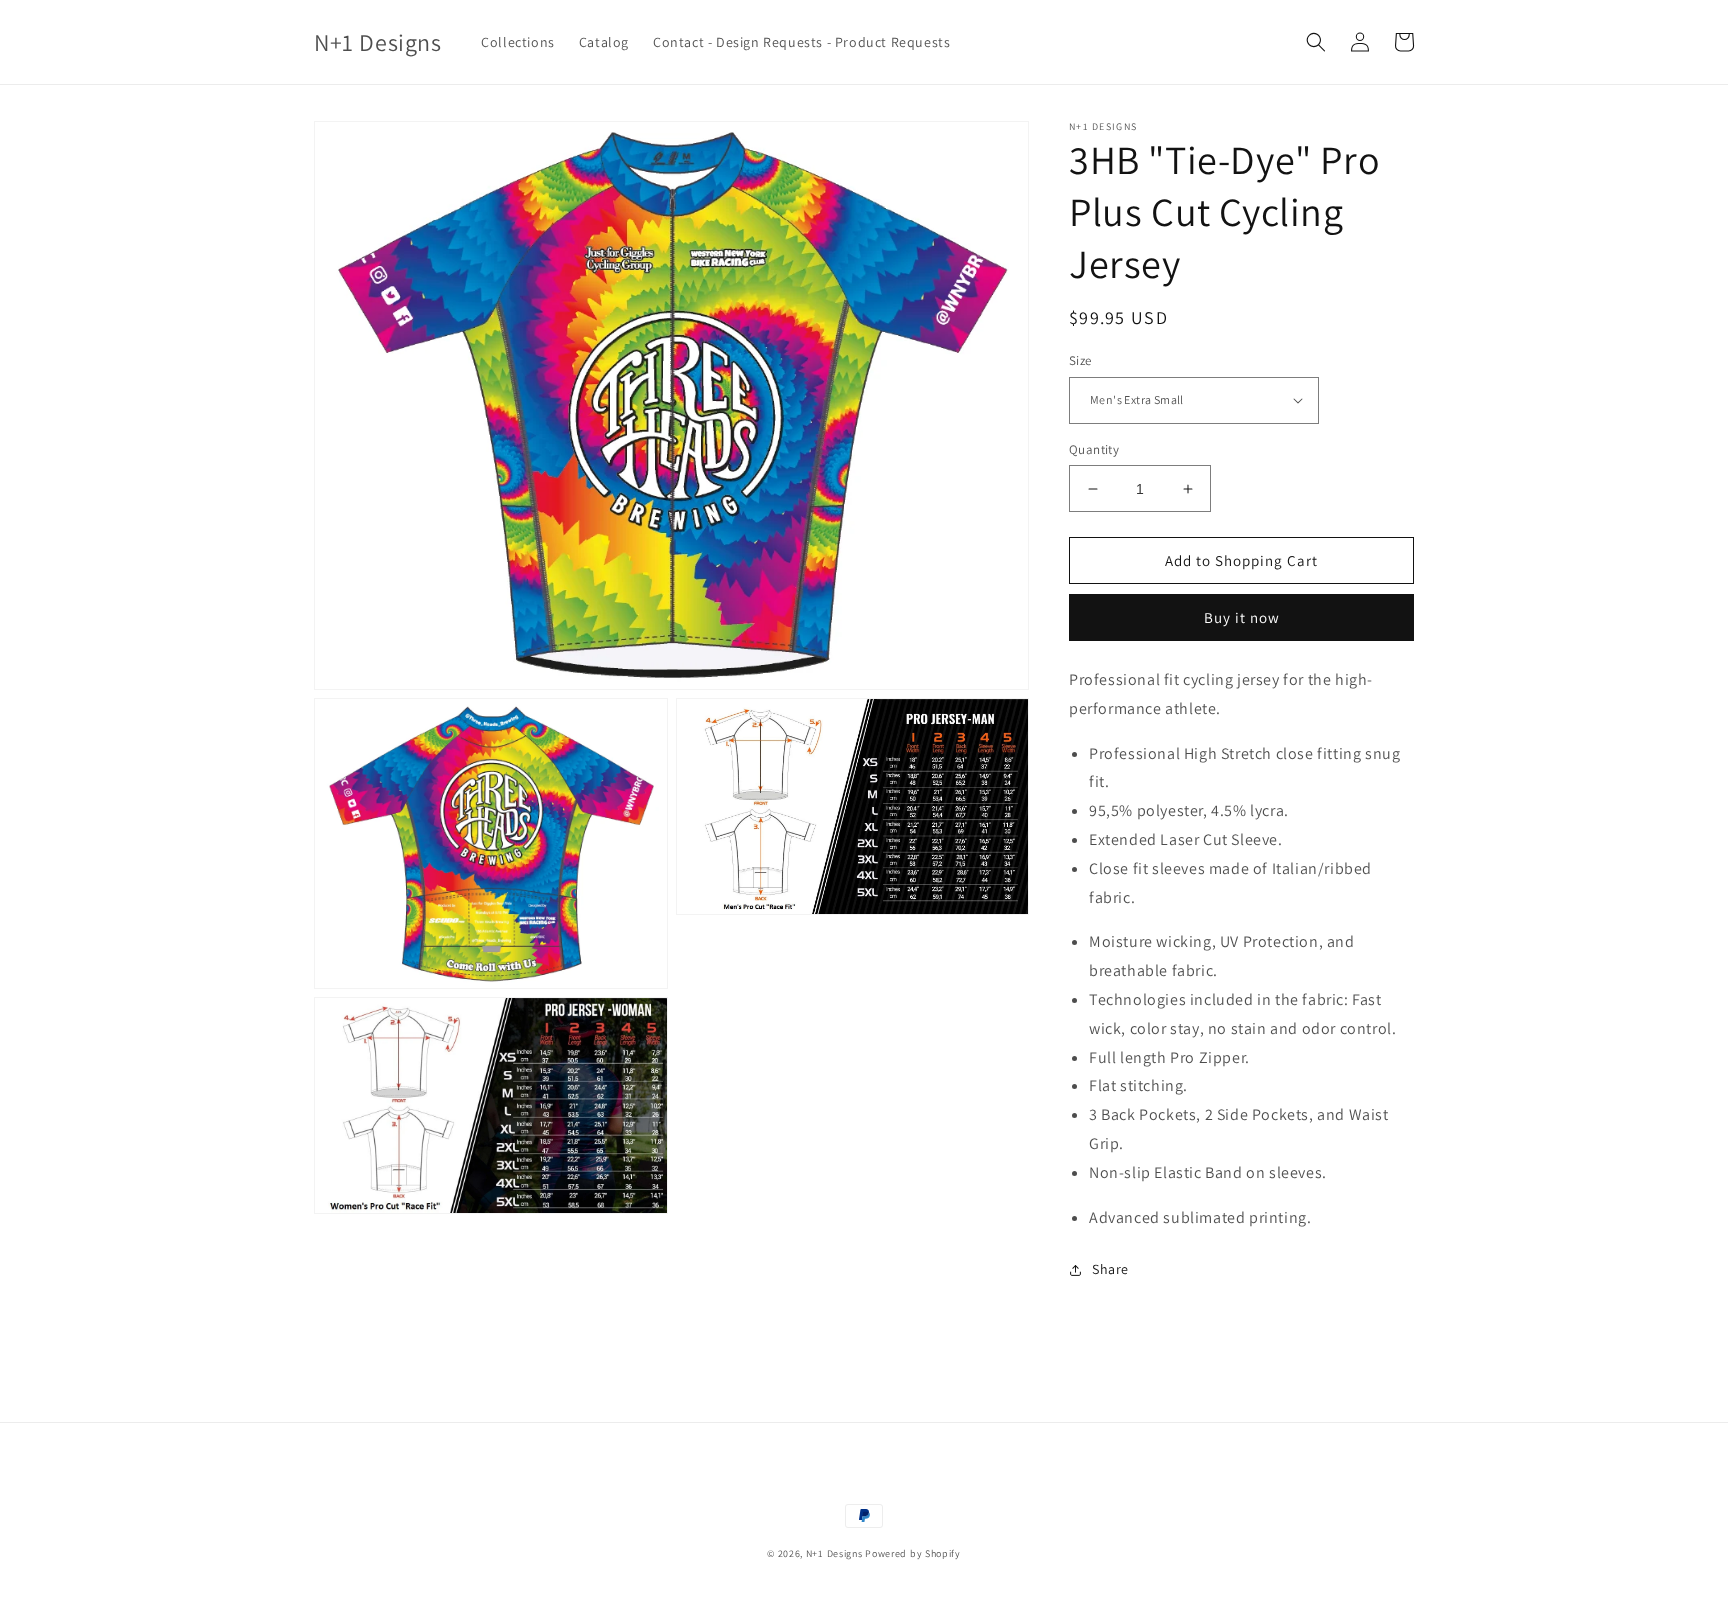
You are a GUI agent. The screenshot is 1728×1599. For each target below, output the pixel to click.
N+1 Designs (834, 1553)
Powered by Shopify (913, 1553)
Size (1080, 360)
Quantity (1094, 449)
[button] (1316, 42)
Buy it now (1242, 617)
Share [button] (1110, 1269)
